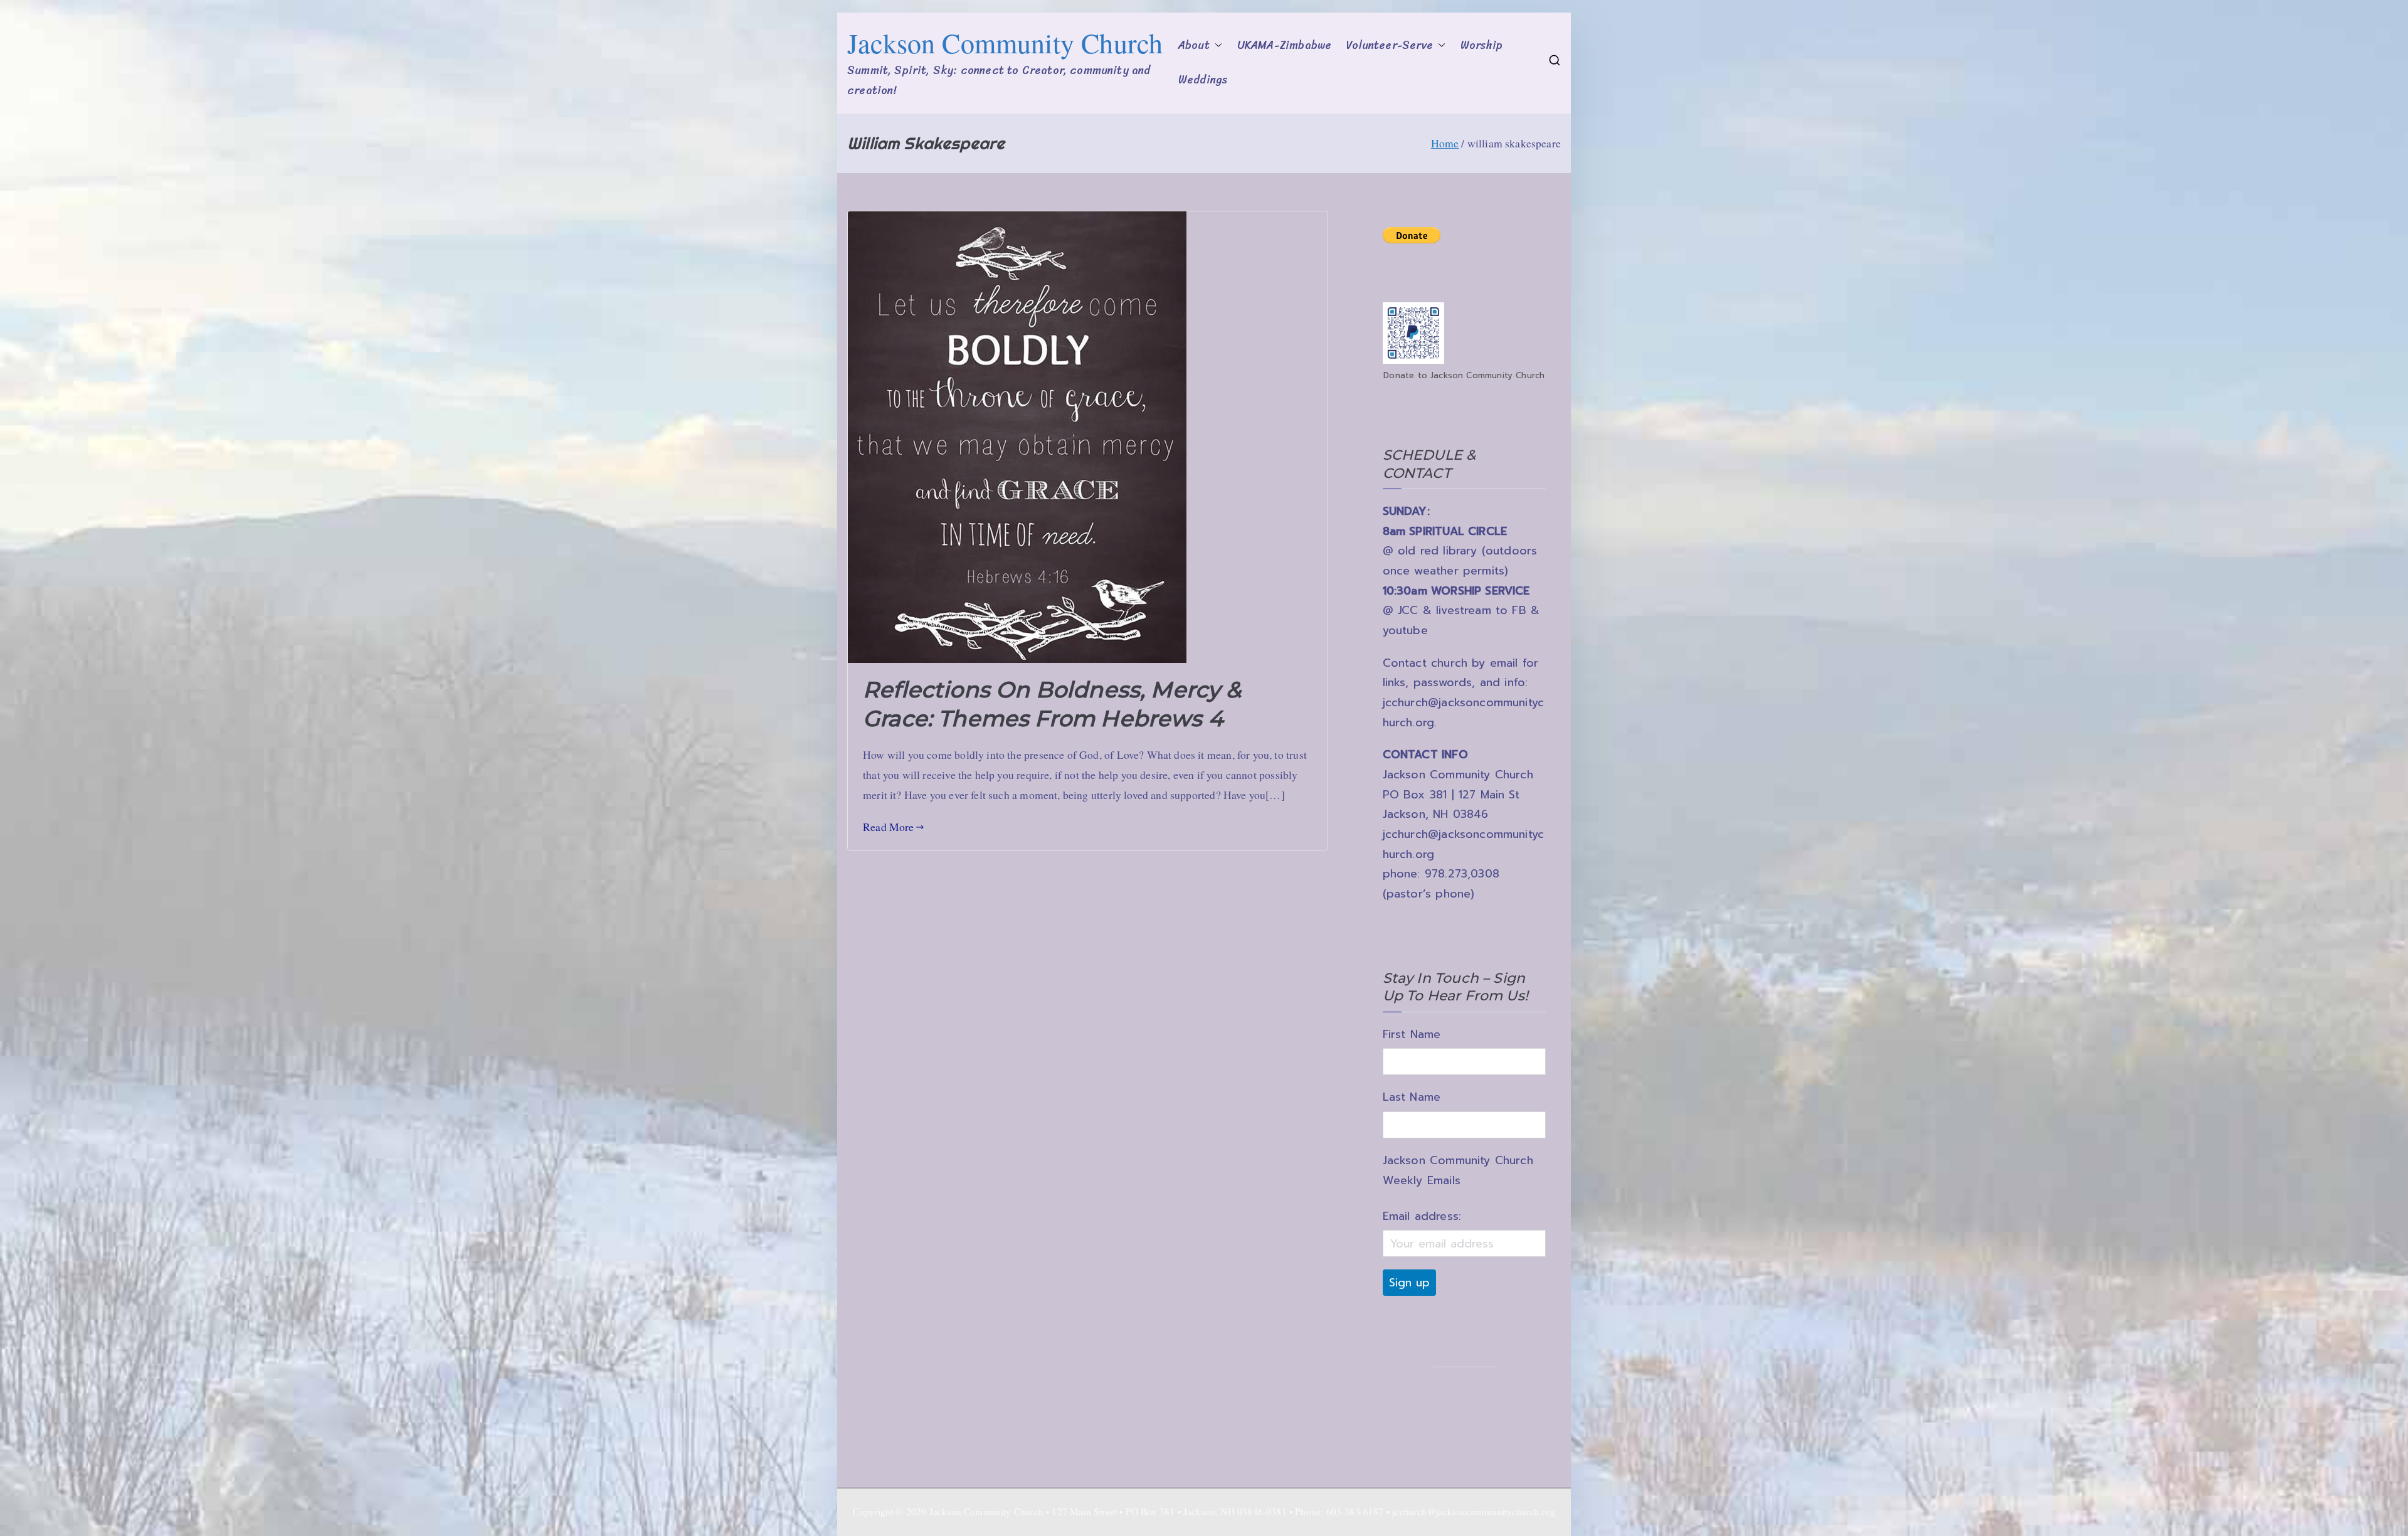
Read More (889, 827)
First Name (1412, 1034)
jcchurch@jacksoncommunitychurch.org (1474, 1512)
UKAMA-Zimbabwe (1284, 45)
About (1194, 45)
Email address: (1422, 1216)
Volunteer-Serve (1390, 45)
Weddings (1203, 80)
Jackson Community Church (1005, 43)
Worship (1481, 45)
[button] (1216, 46)
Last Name (1412, 1097)
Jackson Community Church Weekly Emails (1458, 1170)
